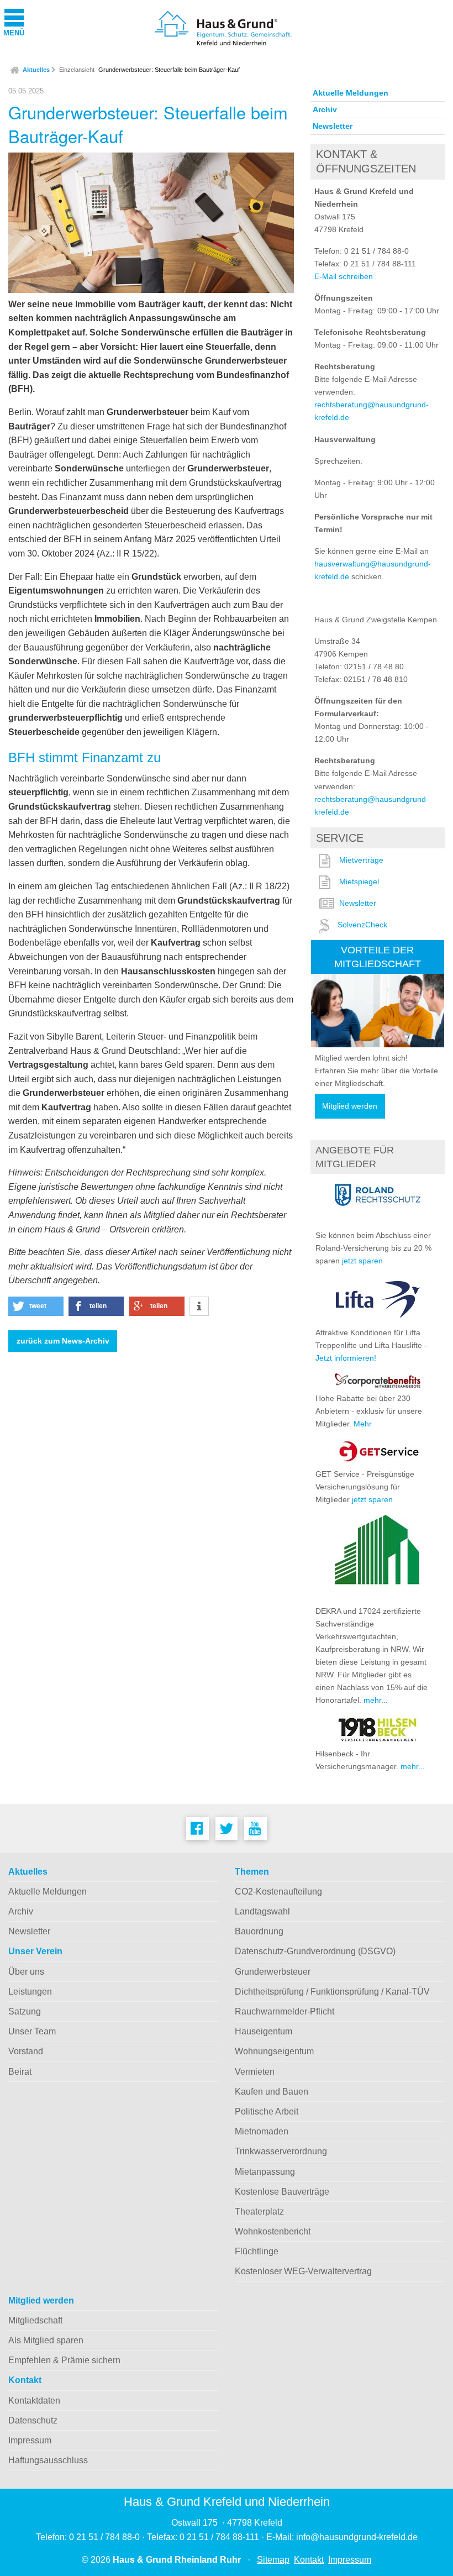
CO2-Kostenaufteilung (278, 1892)
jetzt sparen (362, 1261)
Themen (252, 1872)
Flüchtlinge (257, 2251)
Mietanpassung (265, 2172)
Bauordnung (259, 1931)
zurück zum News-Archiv (63, 1341)
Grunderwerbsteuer (273, 1972)
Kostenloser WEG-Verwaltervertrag (303, 2271)
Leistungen (30, 1992)
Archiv (325, 109)
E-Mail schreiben (344, 276)
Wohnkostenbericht (273, 2231)
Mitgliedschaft (35, 2320)
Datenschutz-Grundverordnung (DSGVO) (315, 1951)
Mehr (363, 1424)
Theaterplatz (259, 2212)
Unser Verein (35, 1951)
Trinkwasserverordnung (281, 2151)
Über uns (26, 1972)
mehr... (376, 1700)
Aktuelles (36, 70)
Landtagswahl (262, 1911)
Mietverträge (361, 860)
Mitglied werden (350, 1106)
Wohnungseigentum (274, 2051)
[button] (36, 1306)
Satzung (25, 2011)
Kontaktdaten (34, 2401)
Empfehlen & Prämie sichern (64, 2360)
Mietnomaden (262, 2131)
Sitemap (273, 2560)
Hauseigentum (264, 2031)
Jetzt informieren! (346, 1358)
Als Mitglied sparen (46, 2340)
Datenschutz (33, 2420)
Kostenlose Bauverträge (282, 2192)
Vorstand (26, 2051)
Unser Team (32, 2031)
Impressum (30, 2440)
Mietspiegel (359, 882)
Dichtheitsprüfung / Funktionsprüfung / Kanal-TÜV (332, 1992)
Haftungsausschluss (48, 2460)
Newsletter (333, 126)
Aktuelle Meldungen (351, 93)
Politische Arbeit (267, 2111)
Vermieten (255, 2072)
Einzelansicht (77, 70)
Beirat (20, 2072)
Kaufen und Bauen (272, 2092)
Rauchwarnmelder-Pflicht (285, 2011)
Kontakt (25, 2380)
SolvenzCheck (362, 925)
